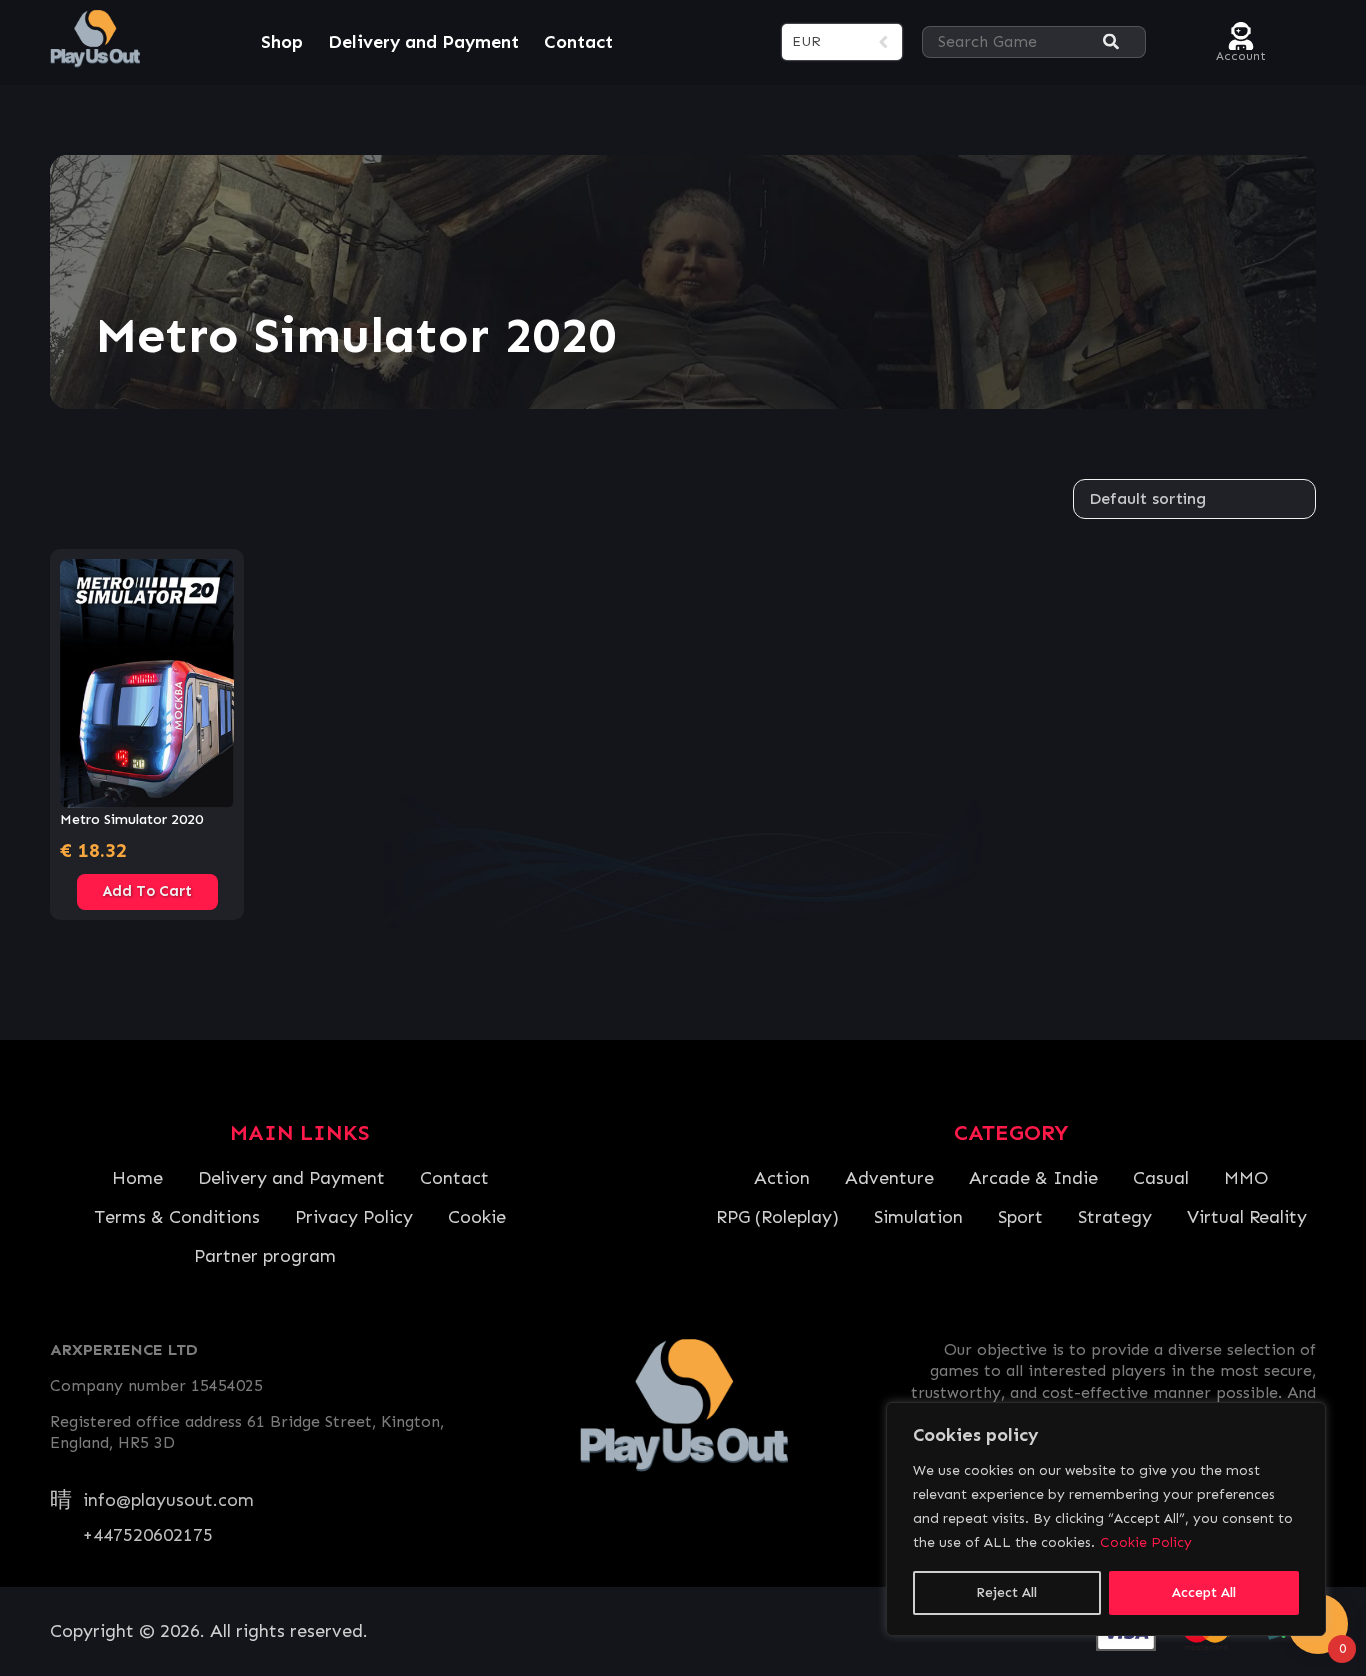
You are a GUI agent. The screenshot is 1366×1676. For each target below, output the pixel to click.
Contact (578, 42)
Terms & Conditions (177, 1217)
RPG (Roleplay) (777, 1217)
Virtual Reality (1247, 1217)
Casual (1161, 1178)
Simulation (918, 1217)
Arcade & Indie (1033, 1178)
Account (1241, 53)
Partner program (265, 1256)
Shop (282, 42)
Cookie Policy (1146, 1542)
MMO (1246, 1178)
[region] (1106, 1519)
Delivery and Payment (423, 42)
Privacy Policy (354, 1217)
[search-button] (1111, 42)
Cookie (477, 1217)
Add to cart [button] (147, 891)
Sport (1020, 1217)
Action (782, 1178)
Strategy (1115, 1217)
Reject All (1006, 1592)
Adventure (889, 1178)
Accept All (1204, 1592)
